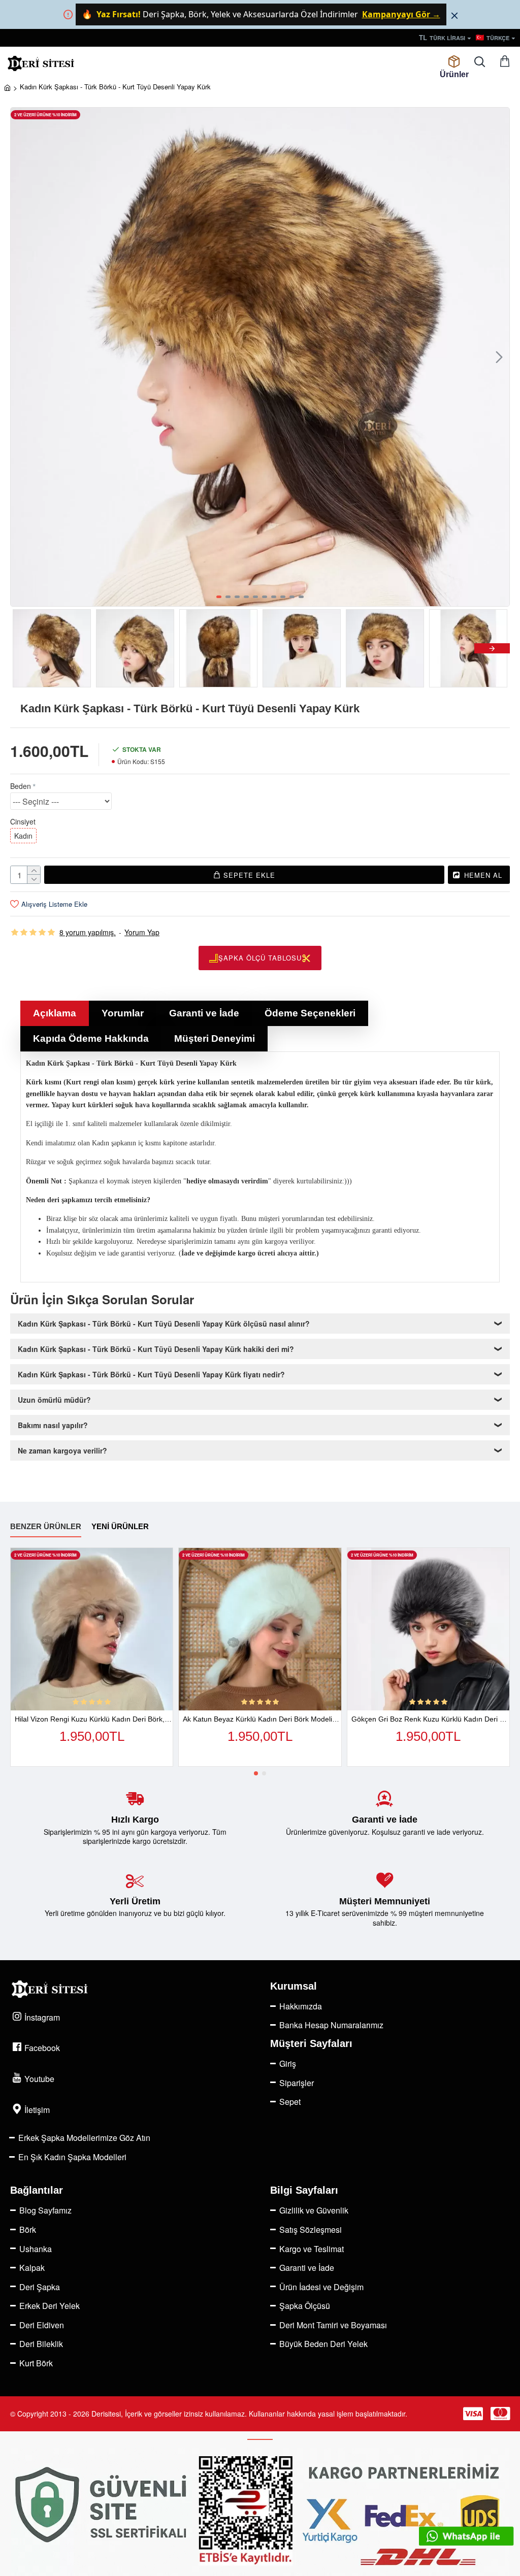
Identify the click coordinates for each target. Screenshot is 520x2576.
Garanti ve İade (204, 1013)
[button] (21, 357)
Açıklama (55, 1013)
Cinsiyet (23, 821)
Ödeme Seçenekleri (310, 1013)
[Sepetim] (505, 62)
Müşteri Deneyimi (215, 1038)
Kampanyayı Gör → (401, 14)
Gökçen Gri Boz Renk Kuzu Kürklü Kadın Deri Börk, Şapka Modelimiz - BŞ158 (430, 1719)
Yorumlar (123, 1013)
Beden (21, 786)
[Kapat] (454, 15)
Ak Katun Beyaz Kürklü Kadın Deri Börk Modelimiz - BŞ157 (262, 1719)
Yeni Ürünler (120, 1526)
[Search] (479, 62)
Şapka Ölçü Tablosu (260, 958)
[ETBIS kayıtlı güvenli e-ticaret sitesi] (260, 2512)
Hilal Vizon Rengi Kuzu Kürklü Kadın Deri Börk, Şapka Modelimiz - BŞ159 (94, 1719)
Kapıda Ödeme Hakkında (91, 1038)
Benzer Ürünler (46, 1526)
